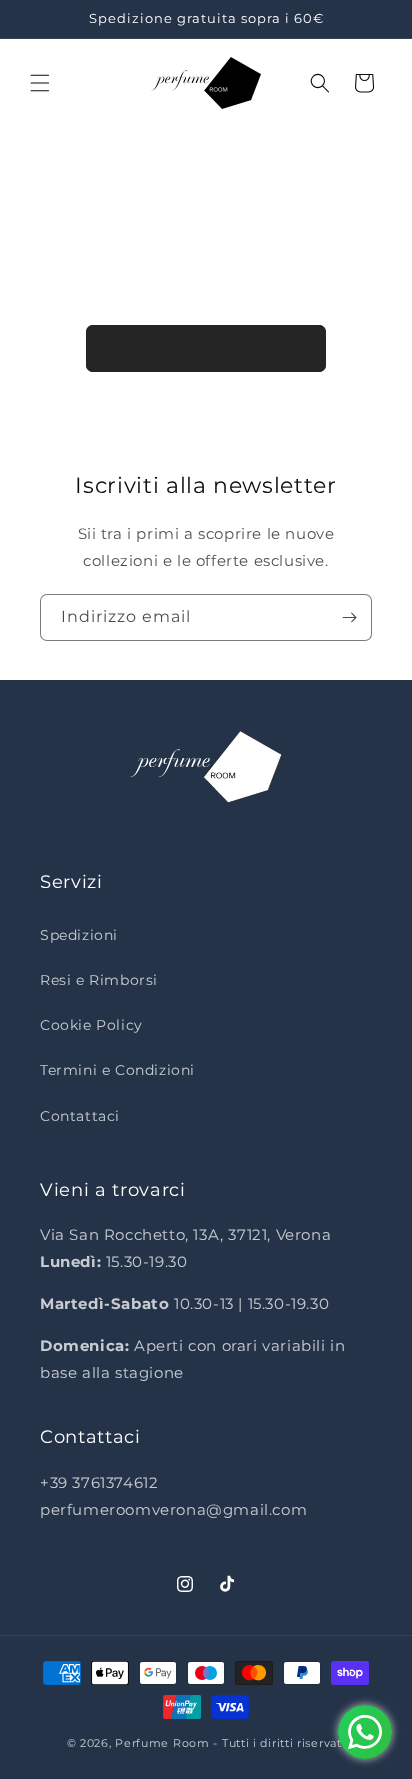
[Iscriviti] (349, 617)
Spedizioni (79, 935)
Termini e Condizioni (117, 1070)
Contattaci (80, 1116)
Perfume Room (162, 1743)
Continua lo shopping (206, 348)
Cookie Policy (91, 1025)
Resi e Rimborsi (99, 980)
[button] (40, 83)
